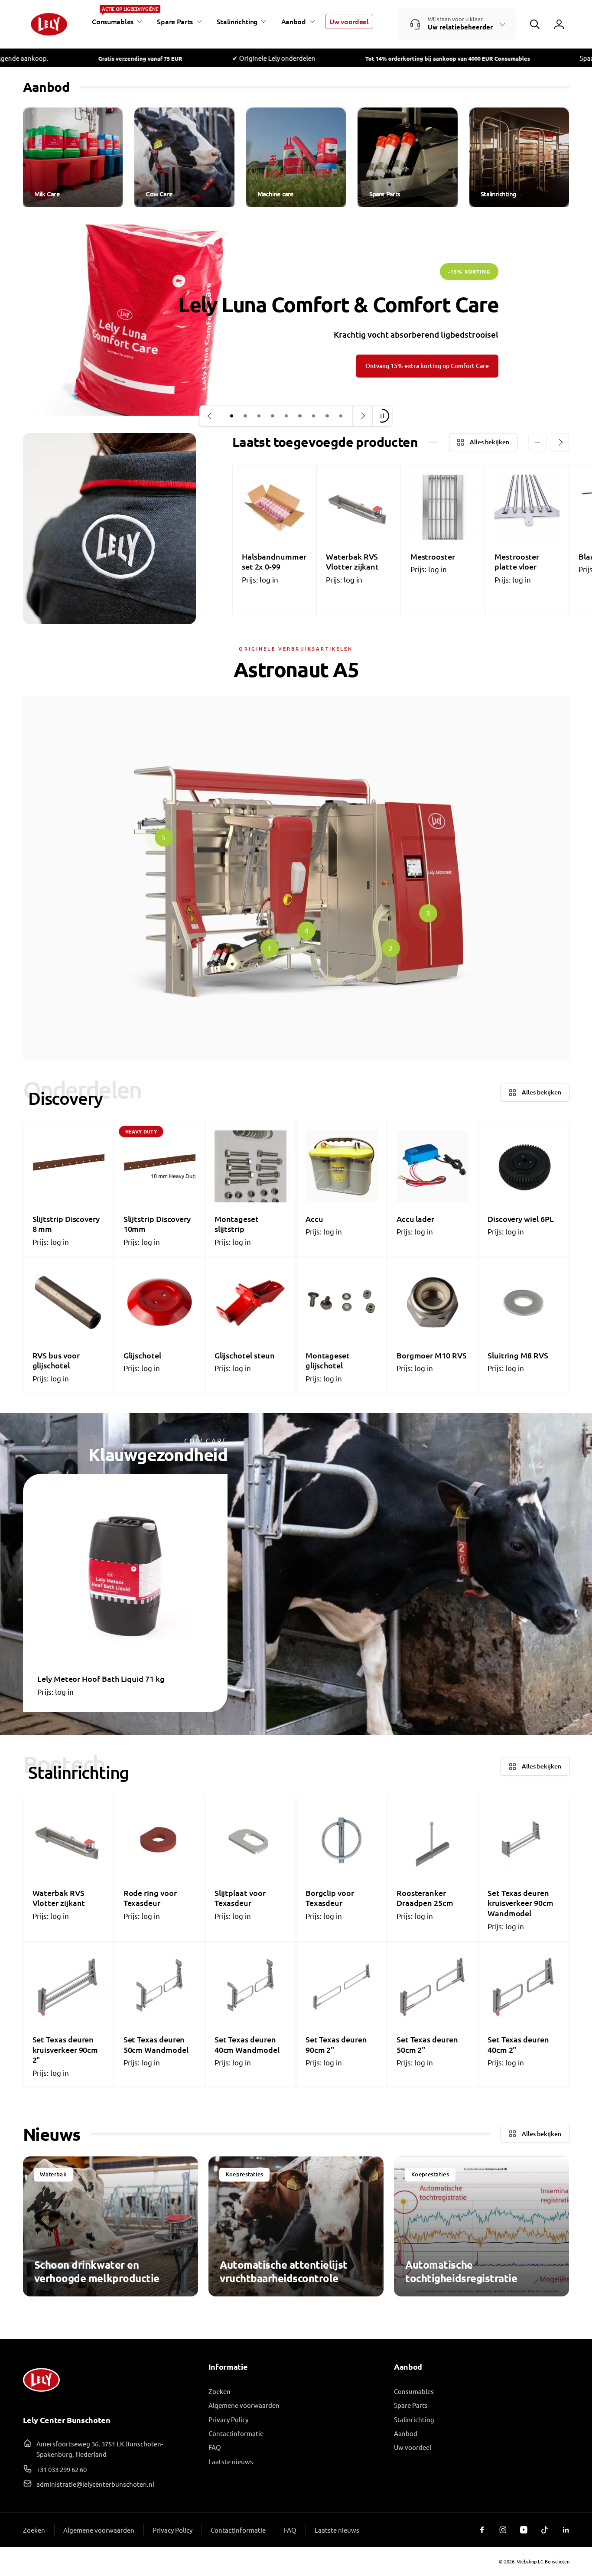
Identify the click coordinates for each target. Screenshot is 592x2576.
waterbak (53, 2174)
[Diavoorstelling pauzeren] (382, 416)
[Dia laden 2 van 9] (245, 416)
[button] (116, 22)
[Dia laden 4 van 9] (273, 416)
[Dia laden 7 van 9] (314, 416)
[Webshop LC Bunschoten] (41, 2395)
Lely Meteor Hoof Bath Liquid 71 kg (101, 1679)
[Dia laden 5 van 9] (286, 416)
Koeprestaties (245, 2174)
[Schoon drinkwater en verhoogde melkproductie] (111, 2226)
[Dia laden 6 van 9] (300, 416)
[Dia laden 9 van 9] (341, 416)
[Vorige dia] (210, 416)
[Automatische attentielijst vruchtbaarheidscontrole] (296, 2226)
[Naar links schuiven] (537, 442)
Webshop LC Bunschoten (543, 2561)
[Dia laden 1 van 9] (232, 416)
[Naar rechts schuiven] (560, 442)
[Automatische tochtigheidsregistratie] (481, 2226)
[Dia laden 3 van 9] (259, 416)
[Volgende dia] (362, 416)
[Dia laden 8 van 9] (327, 416)
